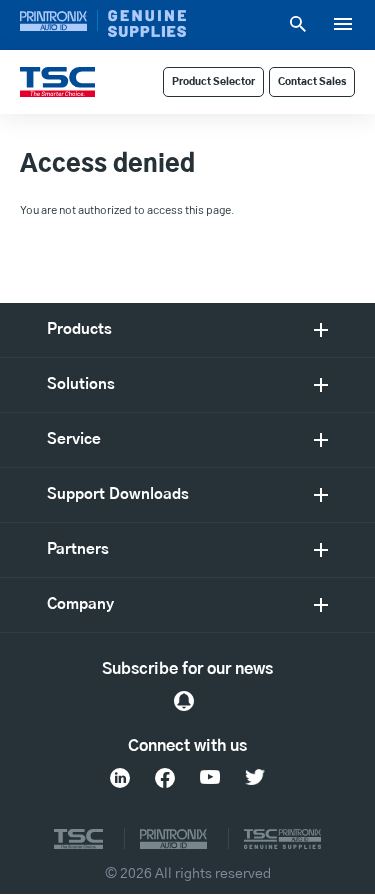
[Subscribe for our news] (184, 701)
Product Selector (213, 82)
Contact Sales (312, 82)
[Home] (57, 82)
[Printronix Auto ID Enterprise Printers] (59, 20)
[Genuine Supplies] (147, 23)
